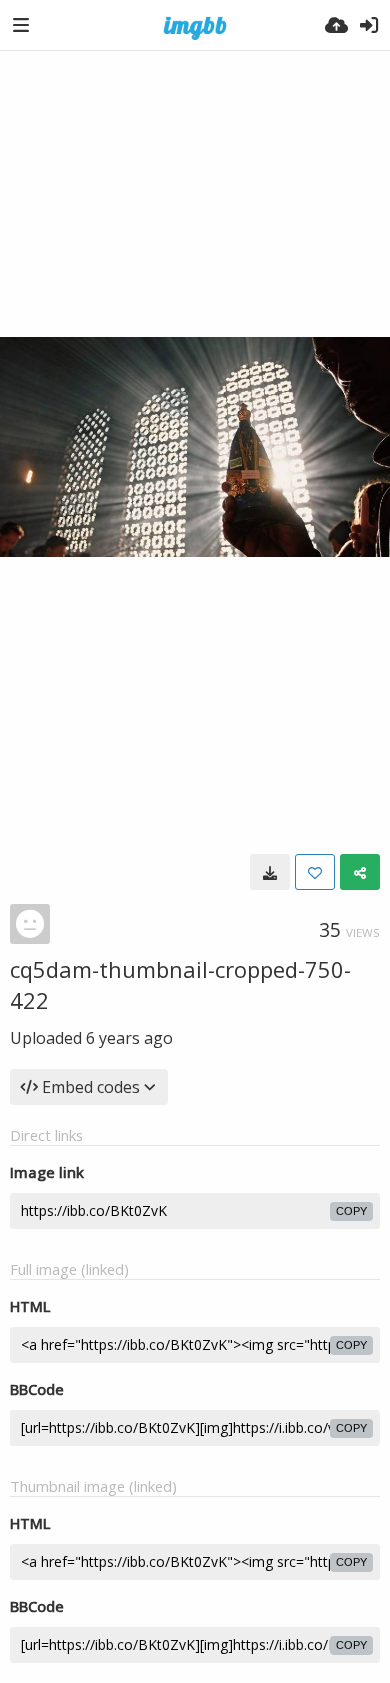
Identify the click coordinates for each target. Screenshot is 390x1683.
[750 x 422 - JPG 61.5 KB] (270, 872)
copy (351, 1211)
